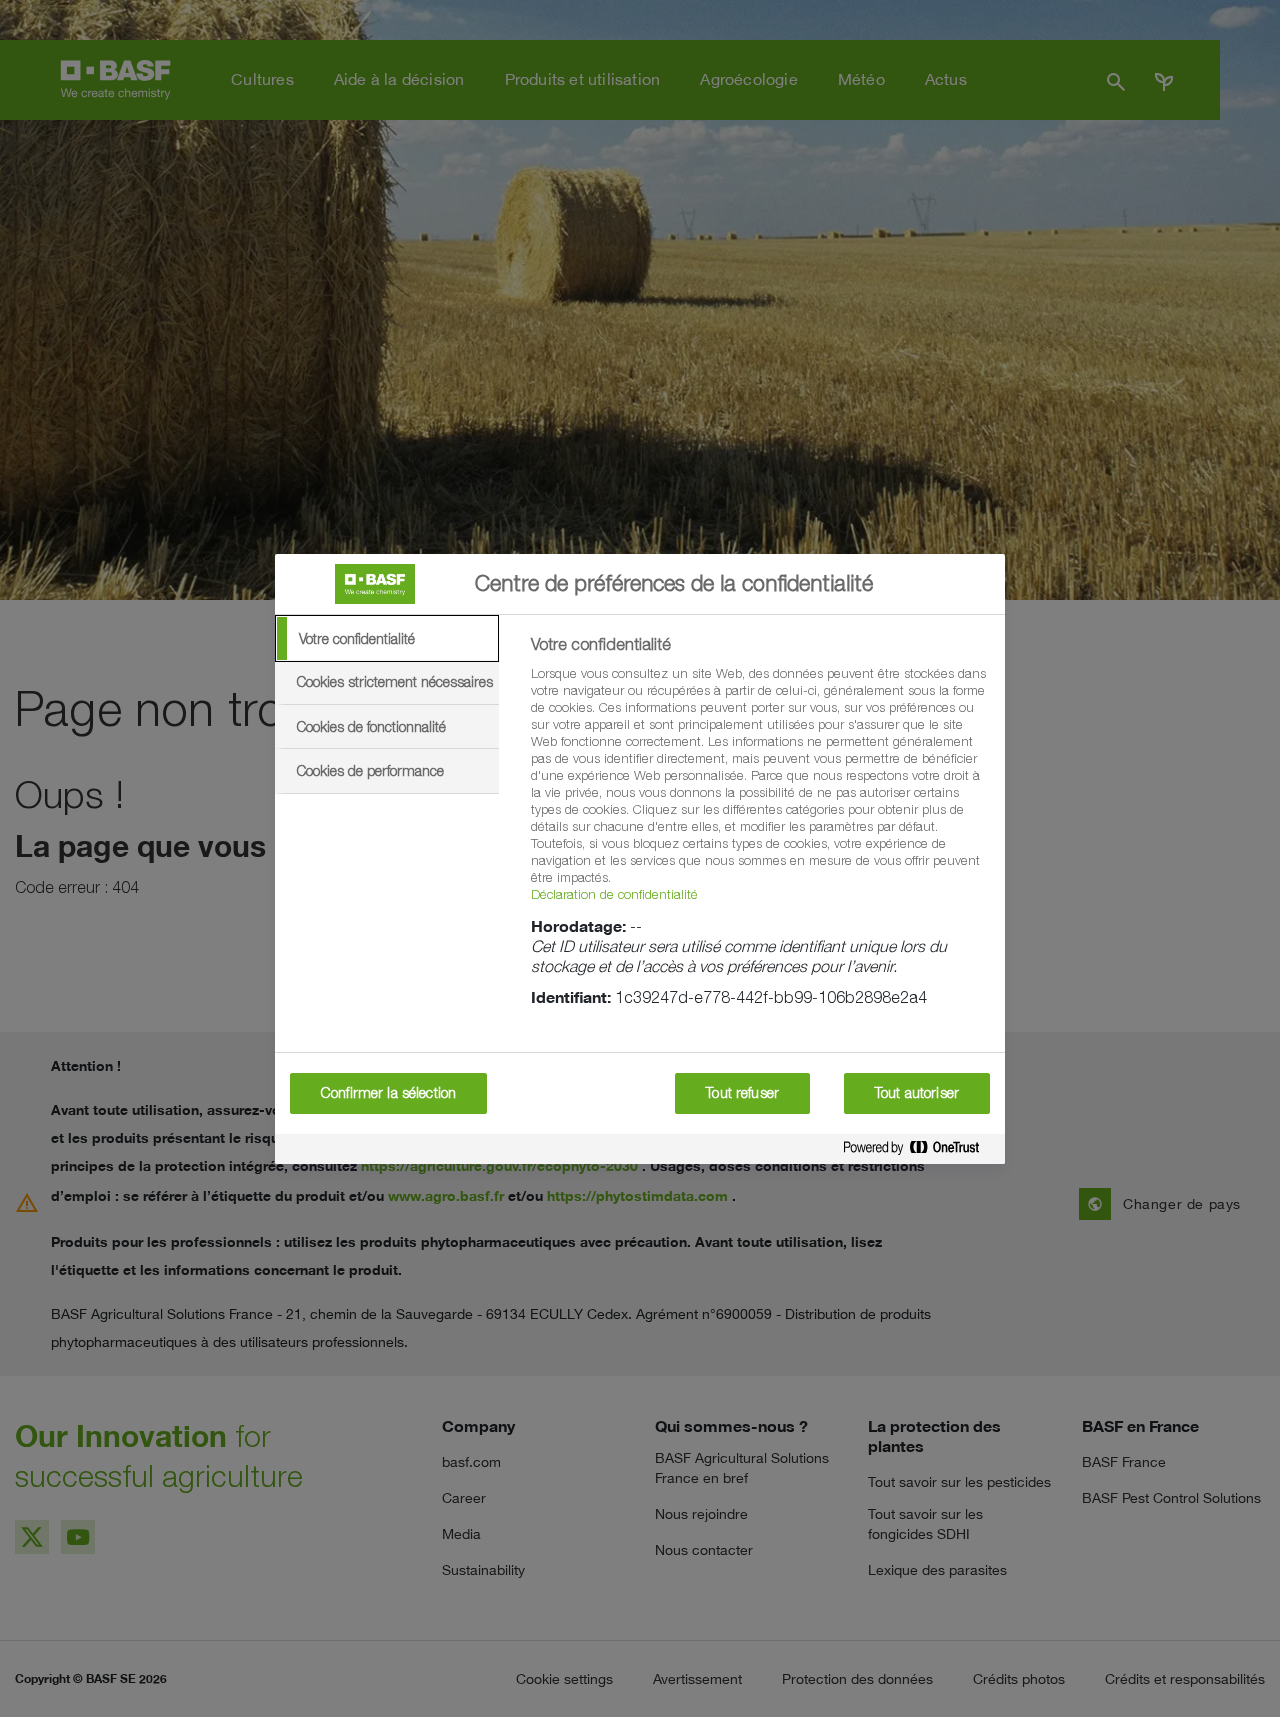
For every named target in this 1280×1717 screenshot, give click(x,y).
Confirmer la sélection (388, 1093)
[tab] (387, 639)
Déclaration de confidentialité (614, 894)
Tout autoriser (917, 1093)
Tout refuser (742, 1093)
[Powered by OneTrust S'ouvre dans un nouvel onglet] (919, 1148)
